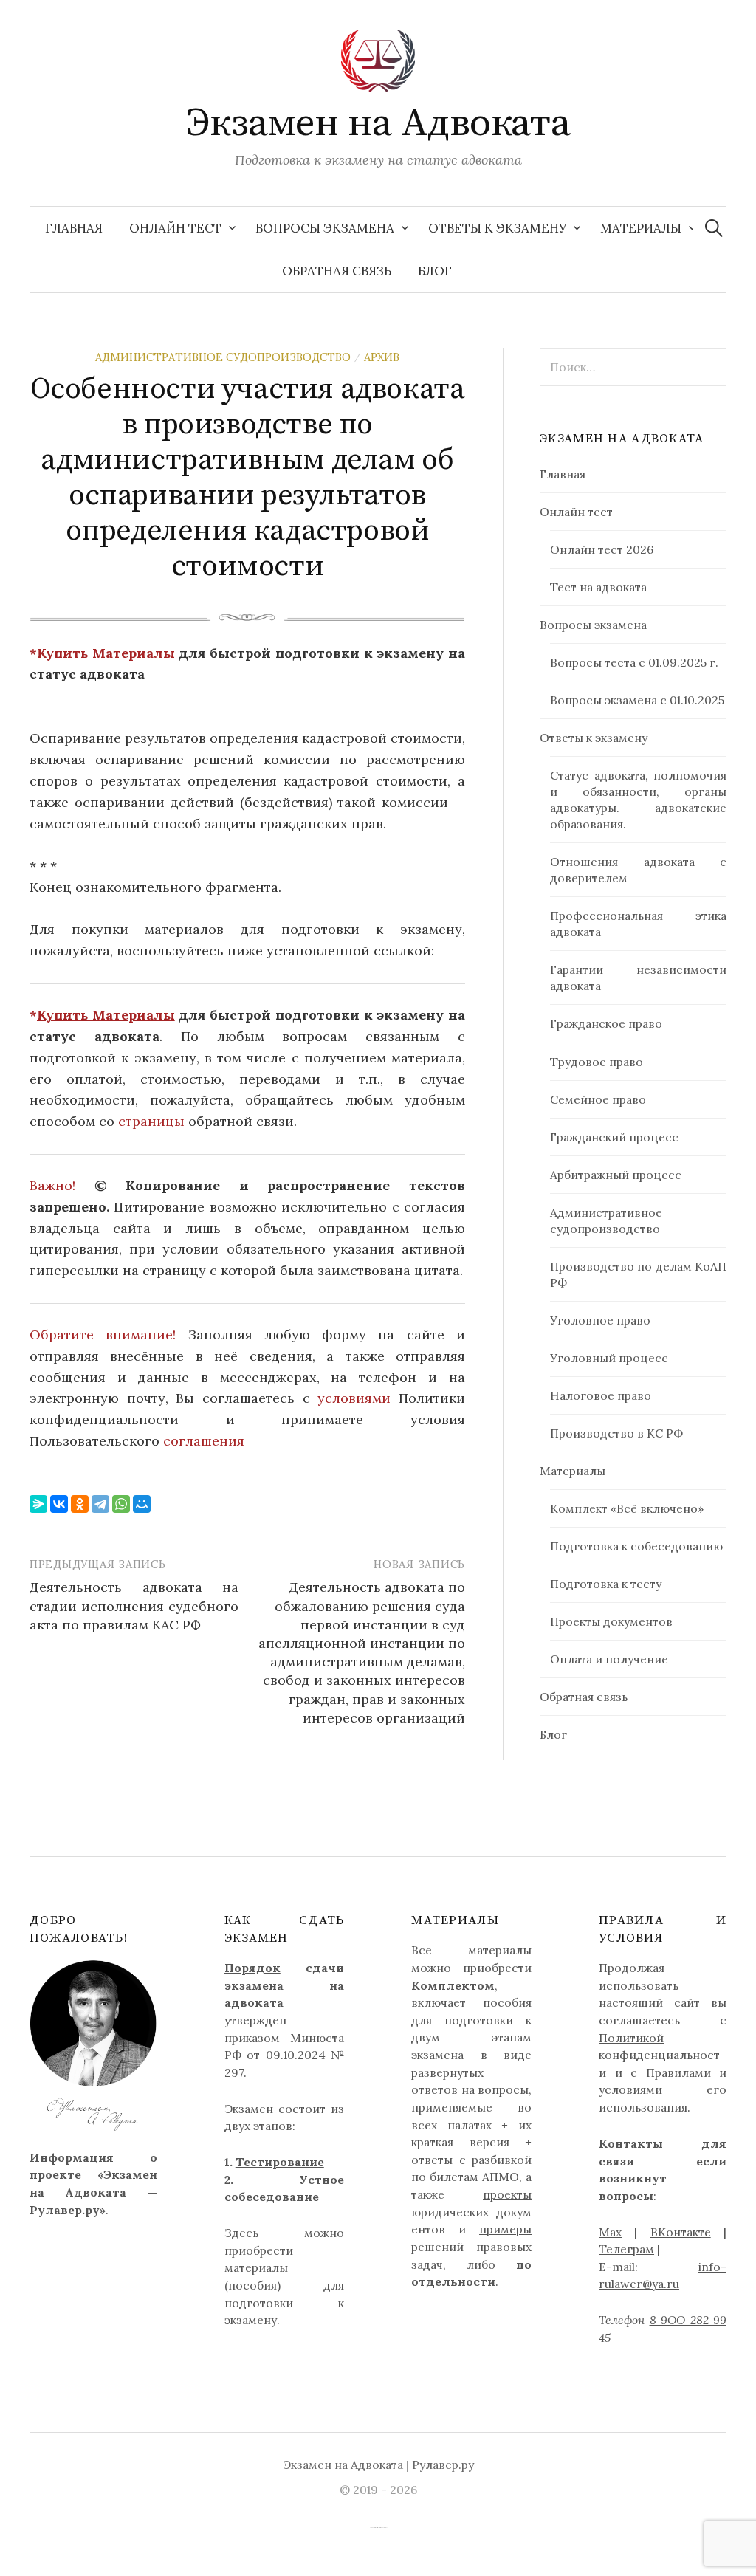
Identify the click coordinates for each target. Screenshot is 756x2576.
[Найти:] (714, 228)
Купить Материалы (106, 653)
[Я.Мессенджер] (38, 1504)
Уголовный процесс (609, 1358)
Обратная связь (337, 271)
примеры (505, 2229)
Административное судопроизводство (223, 357)
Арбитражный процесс (616, 1175)
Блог (435, 271)
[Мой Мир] (142, 1504)
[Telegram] (100, 1504)
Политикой (631, 2038)
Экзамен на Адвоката (378, 123)
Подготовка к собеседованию (636, 1546)
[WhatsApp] (121, 1504)
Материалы (641, 228)
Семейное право (598, 1099)
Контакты (631, 2143)
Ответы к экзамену (497, 228)
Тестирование (280, 2162)
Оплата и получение (609, 1659)
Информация (72, 2157)
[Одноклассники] (80, 1504)
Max (610, 2232)
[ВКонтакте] (59, 1504)
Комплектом (453, 1985)
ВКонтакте (681, 2232)
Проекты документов (611, 1621)
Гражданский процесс (614, 1137)
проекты (507, 2194)
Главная (74, 228)
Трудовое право (597, 1062)
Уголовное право (600, 1320)
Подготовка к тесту (606, 1584)
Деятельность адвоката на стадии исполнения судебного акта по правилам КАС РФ (134, 1605)
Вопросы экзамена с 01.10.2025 (637, 700)
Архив (382, 357)
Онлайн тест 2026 (602, 549)
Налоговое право (601, 1395)
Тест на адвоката (598, 587)
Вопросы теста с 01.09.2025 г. (634, 662)
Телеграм (626, 2249)
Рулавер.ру (443, 2465)
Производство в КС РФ (616, 1433)
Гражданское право (606, 1023)
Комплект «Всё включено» (627, 1508)
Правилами (678, 2072)
